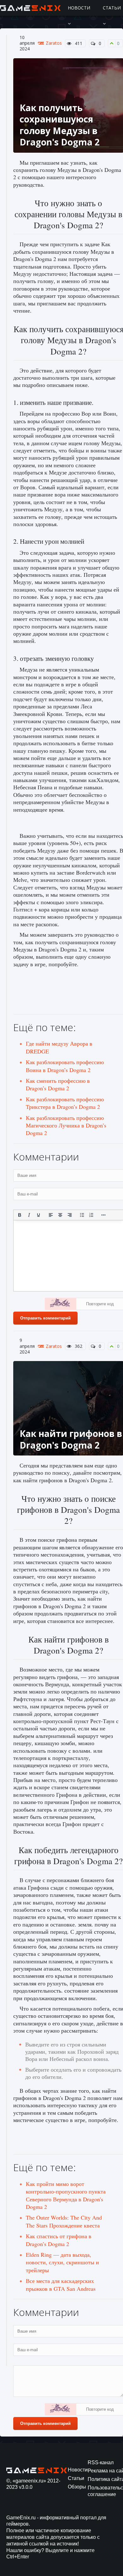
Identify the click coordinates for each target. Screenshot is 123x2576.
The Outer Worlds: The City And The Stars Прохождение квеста (64, 2221)
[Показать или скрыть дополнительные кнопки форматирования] (104, 1215)
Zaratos (54, 43)
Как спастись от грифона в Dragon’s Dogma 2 (59, 2240)
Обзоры (77, 2487)
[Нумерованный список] (91, 1215)
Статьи (76, 2478)
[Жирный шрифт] (20, 1215)
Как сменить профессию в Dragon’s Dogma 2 (58, 1084)
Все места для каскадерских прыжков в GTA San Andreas (61, 2284)
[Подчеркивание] (38, 1215)
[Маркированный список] (82, 1215)
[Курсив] (29, 1215)
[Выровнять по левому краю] (51, 1215)
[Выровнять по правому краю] (70, 1215)
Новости (79, 8)
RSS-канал (101, 2463)
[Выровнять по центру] (60, 1215)
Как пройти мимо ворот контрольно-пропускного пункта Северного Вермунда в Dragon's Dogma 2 (66, 2195)
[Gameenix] (31, 8)
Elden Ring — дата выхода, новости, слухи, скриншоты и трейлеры (62, 2262)
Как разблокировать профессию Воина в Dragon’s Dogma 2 (65, 1066)
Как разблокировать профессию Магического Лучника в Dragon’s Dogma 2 (66, 1125)
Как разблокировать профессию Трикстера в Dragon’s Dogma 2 (65, 1103)
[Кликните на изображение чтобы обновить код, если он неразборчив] (61, 1305)
